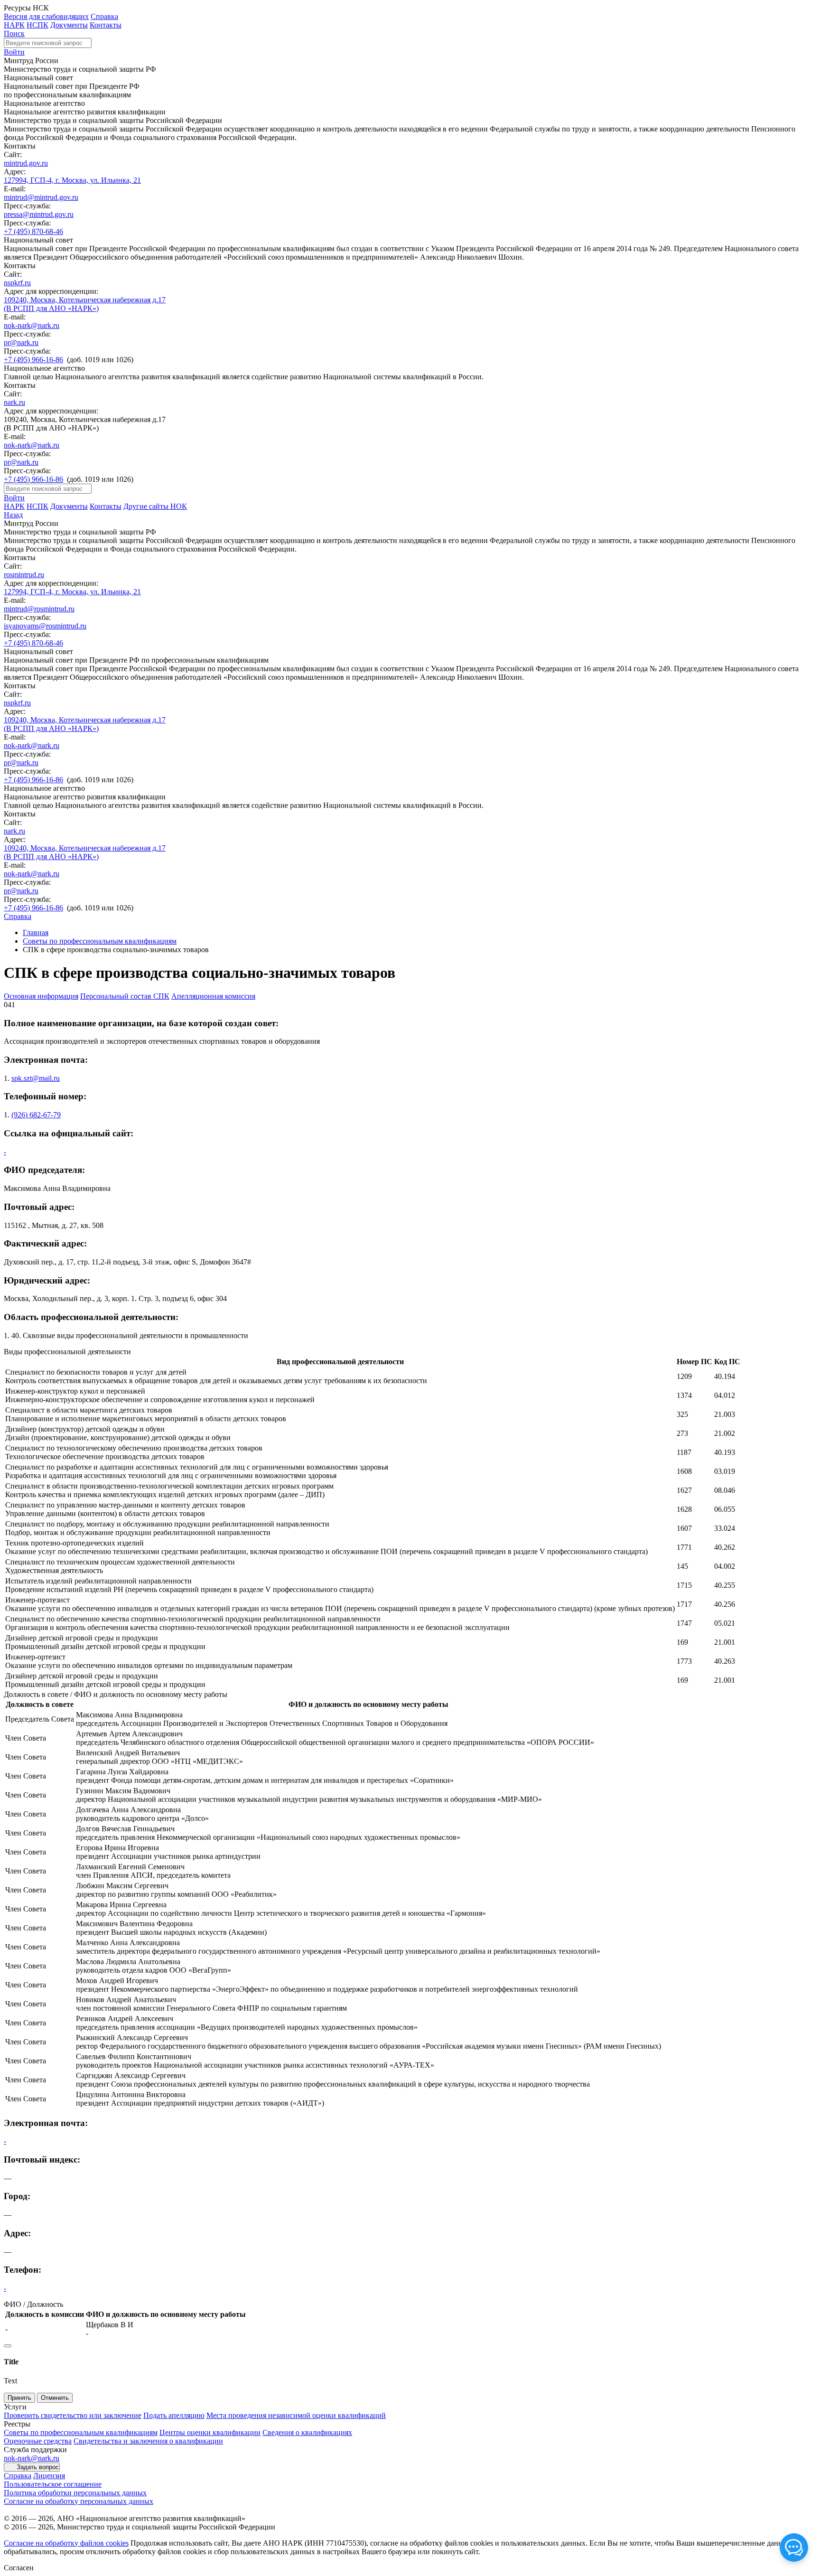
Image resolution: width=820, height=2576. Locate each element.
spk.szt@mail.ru (36, 1078)
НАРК (14, 25)
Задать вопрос (38, 2467)
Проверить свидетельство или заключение (73, 2415)
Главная (36, 932)
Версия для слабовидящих (46, 16)
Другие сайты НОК (155, 506)
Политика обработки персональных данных (75, 2493)
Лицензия (49, 2476)
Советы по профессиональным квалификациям (100, 941)
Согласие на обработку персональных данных (79, 2501)
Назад (13, 515)
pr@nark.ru (21, 342)
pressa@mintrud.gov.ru (39, 214)
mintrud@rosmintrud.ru (39, 609)
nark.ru (14, 402)
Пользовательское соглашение (53, 2484)
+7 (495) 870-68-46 (33, 231)
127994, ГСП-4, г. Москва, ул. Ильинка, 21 (72, 180)
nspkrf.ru (17, 283)
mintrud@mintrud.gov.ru (41, 197)
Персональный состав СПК (125, 996)
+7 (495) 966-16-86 (33, 360)
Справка (104, 16)
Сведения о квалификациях (307, 2432)
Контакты (106, 25)
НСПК (37, 25)
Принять (19, 2398)
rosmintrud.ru (24, 575)
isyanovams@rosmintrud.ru (45, 626)
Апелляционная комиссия (213, 996)
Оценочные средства (38, 2441)
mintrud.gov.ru (26, 163)
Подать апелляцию (174, 2415)
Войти (14, 52)
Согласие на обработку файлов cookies (66, 2543)
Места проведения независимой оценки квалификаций (296, 2415)
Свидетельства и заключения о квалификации (148, 2441)
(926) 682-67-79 (36, 1115)
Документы (69, 25)
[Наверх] (8, 2346)
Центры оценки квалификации (210, 2432)
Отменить (55, 2398)
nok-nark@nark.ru (32, 325)
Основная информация (41, 996)
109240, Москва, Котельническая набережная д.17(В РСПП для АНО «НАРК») (85, 304)
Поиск (14, 33)
